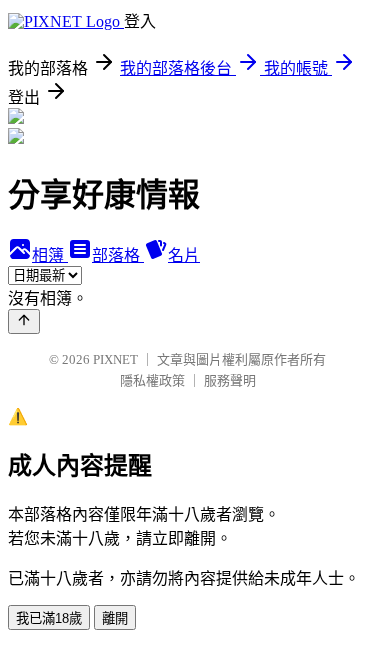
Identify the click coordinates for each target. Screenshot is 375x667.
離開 (115, 618)
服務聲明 (230, 380)
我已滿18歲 (49, 618)
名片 (184, 255)
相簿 (50, 255)
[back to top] (24, 321)
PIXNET (115, 359)
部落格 (118, 255)
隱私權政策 (152, 380)
